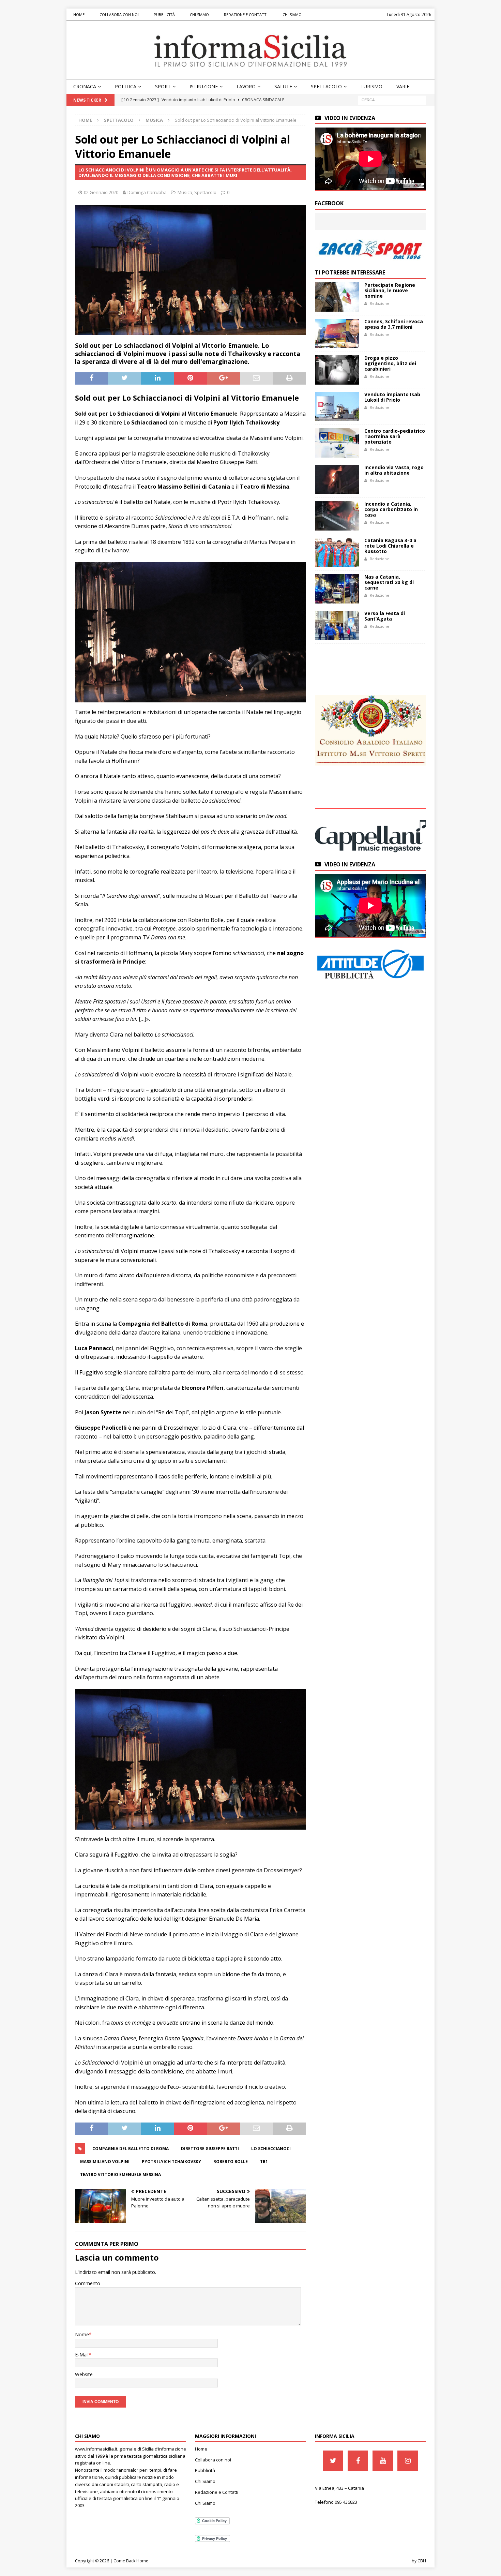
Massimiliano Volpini (105, 2162)
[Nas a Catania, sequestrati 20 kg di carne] (337, 589)
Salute (283, 86)
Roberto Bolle (231, 2162)
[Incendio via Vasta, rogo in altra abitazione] (337, 479)
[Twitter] (333, 2461)
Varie (403, 86)
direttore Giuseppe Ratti (210, 2149)
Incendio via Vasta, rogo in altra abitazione (394, 470)
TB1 (264, 2162)
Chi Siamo (199, 14)
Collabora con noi (119, 14)
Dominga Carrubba (147, 192)
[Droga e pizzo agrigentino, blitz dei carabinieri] (337, 370)
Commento (88, 2283)
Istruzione (204, 86)
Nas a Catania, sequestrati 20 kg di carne (389, 582)
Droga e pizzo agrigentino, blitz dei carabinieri (390, 363)
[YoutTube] (383, 2461)
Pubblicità (164, 14)
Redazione (379, 303)
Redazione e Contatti (246, 14)
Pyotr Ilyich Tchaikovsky (171, 2162)
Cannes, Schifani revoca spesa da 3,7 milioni (394, 324)
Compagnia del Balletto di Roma (131, 2149)
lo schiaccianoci (271, 2149)
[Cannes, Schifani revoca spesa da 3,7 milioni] (337, 333)
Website (84, 2374)
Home (79, 14)
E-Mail (82, 2355)
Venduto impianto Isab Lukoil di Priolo (392, 397)
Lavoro (246, 86)
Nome (82, 2334)
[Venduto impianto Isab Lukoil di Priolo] (337, 406)
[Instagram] (408, 2461)
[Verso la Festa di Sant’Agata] (337, 625)
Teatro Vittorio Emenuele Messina (120, 2175)
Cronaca (85, 86)
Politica (126, 86)
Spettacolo (326, 86)
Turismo (371, 86)
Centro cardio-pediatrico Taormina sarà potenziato (395, 436)
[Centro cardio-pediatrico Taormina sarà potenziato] (337, 443)
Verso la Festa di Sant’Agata (385, 616)
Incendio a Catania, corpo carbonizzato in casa (391, 509)
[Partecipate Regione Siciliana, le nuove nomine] (337, 297)
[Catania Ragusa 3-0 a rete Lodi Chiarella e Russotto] (337, 552)
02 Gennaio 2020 (101, 192)
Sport (163, 86)
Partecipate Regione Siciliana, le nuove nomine (390, 290)
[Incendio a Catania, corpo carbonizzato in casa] (337, 516)
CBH (422, 2561)
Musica (185, 192)
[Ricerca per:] (392, 99)
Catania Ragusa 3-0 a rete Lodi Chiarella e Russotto (390, 546)
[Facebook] (358, 2461)
